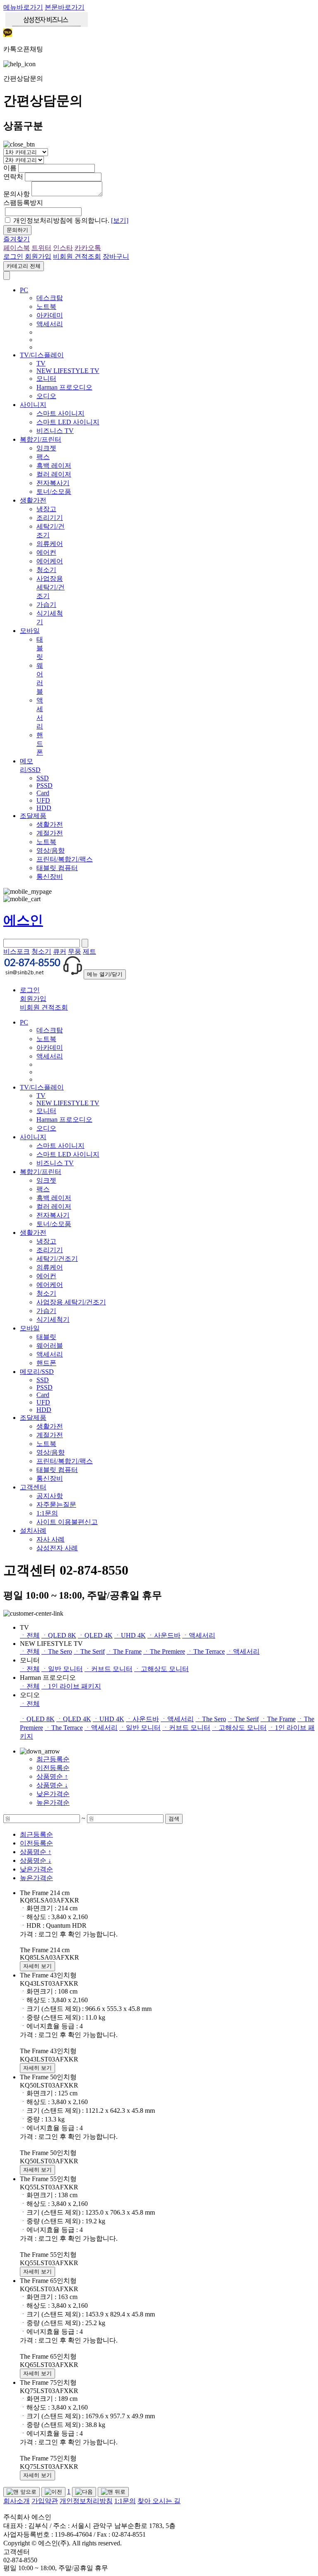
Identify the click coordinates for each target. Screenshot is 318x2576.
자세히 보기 (37, 1966)
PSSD (45, 785)
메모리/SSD (37, 1372)
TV (41, 363)
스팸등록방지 (23, 203)
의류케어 (50, 544)
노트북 (46, 307)
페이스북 (17, 248)
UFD (43, 800)
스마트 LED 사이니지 (68, 422)
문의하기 (17, 230)
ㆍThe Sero (57, 1651)
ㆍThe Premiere (164, 1651)
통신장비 (50, 877)
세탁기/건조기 (57, 1259)
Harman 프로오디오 (64, 387)
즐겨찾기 (17, 239)
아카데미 (50, 315)
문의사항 (17, 194)
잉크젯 (46, 448)
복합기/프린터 (41, 439)
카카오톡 (88, 248)
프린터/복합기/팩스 (65, 859)
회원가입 (38, 256)
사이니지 (33, 405)
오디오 (46, 396)
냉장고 (46, 509)
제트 (89, 951)
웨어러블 (50, 1346)
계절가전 (50, 833)
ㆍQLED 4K (95, 1635)
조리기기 (50, 518)
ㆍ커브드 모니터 (108, 1669)
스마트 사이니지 (60, 413)
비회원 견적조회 (77, 256)
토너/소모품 (54, 492)
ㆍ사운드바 (164, 1635)
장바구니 (116, 256)
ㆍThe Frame (124, 1651)
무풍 (75, 951)
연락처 (13, 177)
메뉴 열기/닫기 (105, 974)
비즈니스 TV (55, 431)
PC (24, 290)
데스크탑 (50, 298)
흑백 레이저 (54, 465)
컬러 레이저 (54, 474)
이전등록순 (53, 1768)
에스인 (23, 920)
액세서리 (50, 324)
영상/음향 (51, 850)
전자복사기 (53, 483)
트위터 (41, 248)
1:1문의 (47, 1513)
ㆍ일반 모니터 (62, 1669)
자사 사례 (51, 1539)
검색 (174, 1819)
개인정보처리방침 (86, 2501)
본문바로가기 (65, 7)
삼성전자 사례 (57, 1548)
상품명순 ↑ (52, 1776)
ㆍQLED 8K (59, 1635)
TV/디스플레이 (42, 355)
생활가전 (33, 500)
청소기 (46, 570)
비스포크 (17, 951)
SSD (43, 778)
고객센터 (33, 1487)
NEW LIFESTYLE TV (68, 371)
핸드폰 (40, 744)
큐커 (60, 951)
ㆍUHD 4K (130, 1635)
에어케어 (50, 561)
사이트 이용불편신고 (67, 1522)
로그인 (13, 256)
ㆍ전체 (30, 1635)
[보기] (120, 220)
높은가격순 (53, 1803)
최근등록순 (53, 1759)
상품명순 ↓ (52, 1785)
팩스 (43, 457)
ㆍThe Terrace (206, 1651)
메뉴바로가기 (23, 7)
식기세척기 (53, 1319)
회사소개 (17, 2501)
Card (43, 793)
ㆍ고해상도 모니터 (161, 1669)
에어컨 (46, 552)
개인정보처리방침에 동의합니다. (71, 220)
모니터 (46, 379)
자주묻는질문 (56, 1504)
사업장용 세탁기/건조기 (51, 587)
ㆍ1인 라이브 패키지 (71, 1686)
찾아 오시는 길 (159, 2501)
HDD (44, 808)
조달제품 (33, 816)
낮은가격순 (53, 1794)
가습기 (46, 605)
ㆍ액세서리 (199, 1635)
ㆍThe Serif (89, 1651)
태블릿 (40, 648)
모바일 (30, 631)
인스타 (63, 248)
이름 (10, 168)
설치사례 (33, 1531)
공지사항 (50, 1496)
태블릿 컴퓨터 (57, 868)
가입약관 (45, 2501)
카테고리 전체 (24, 266)
